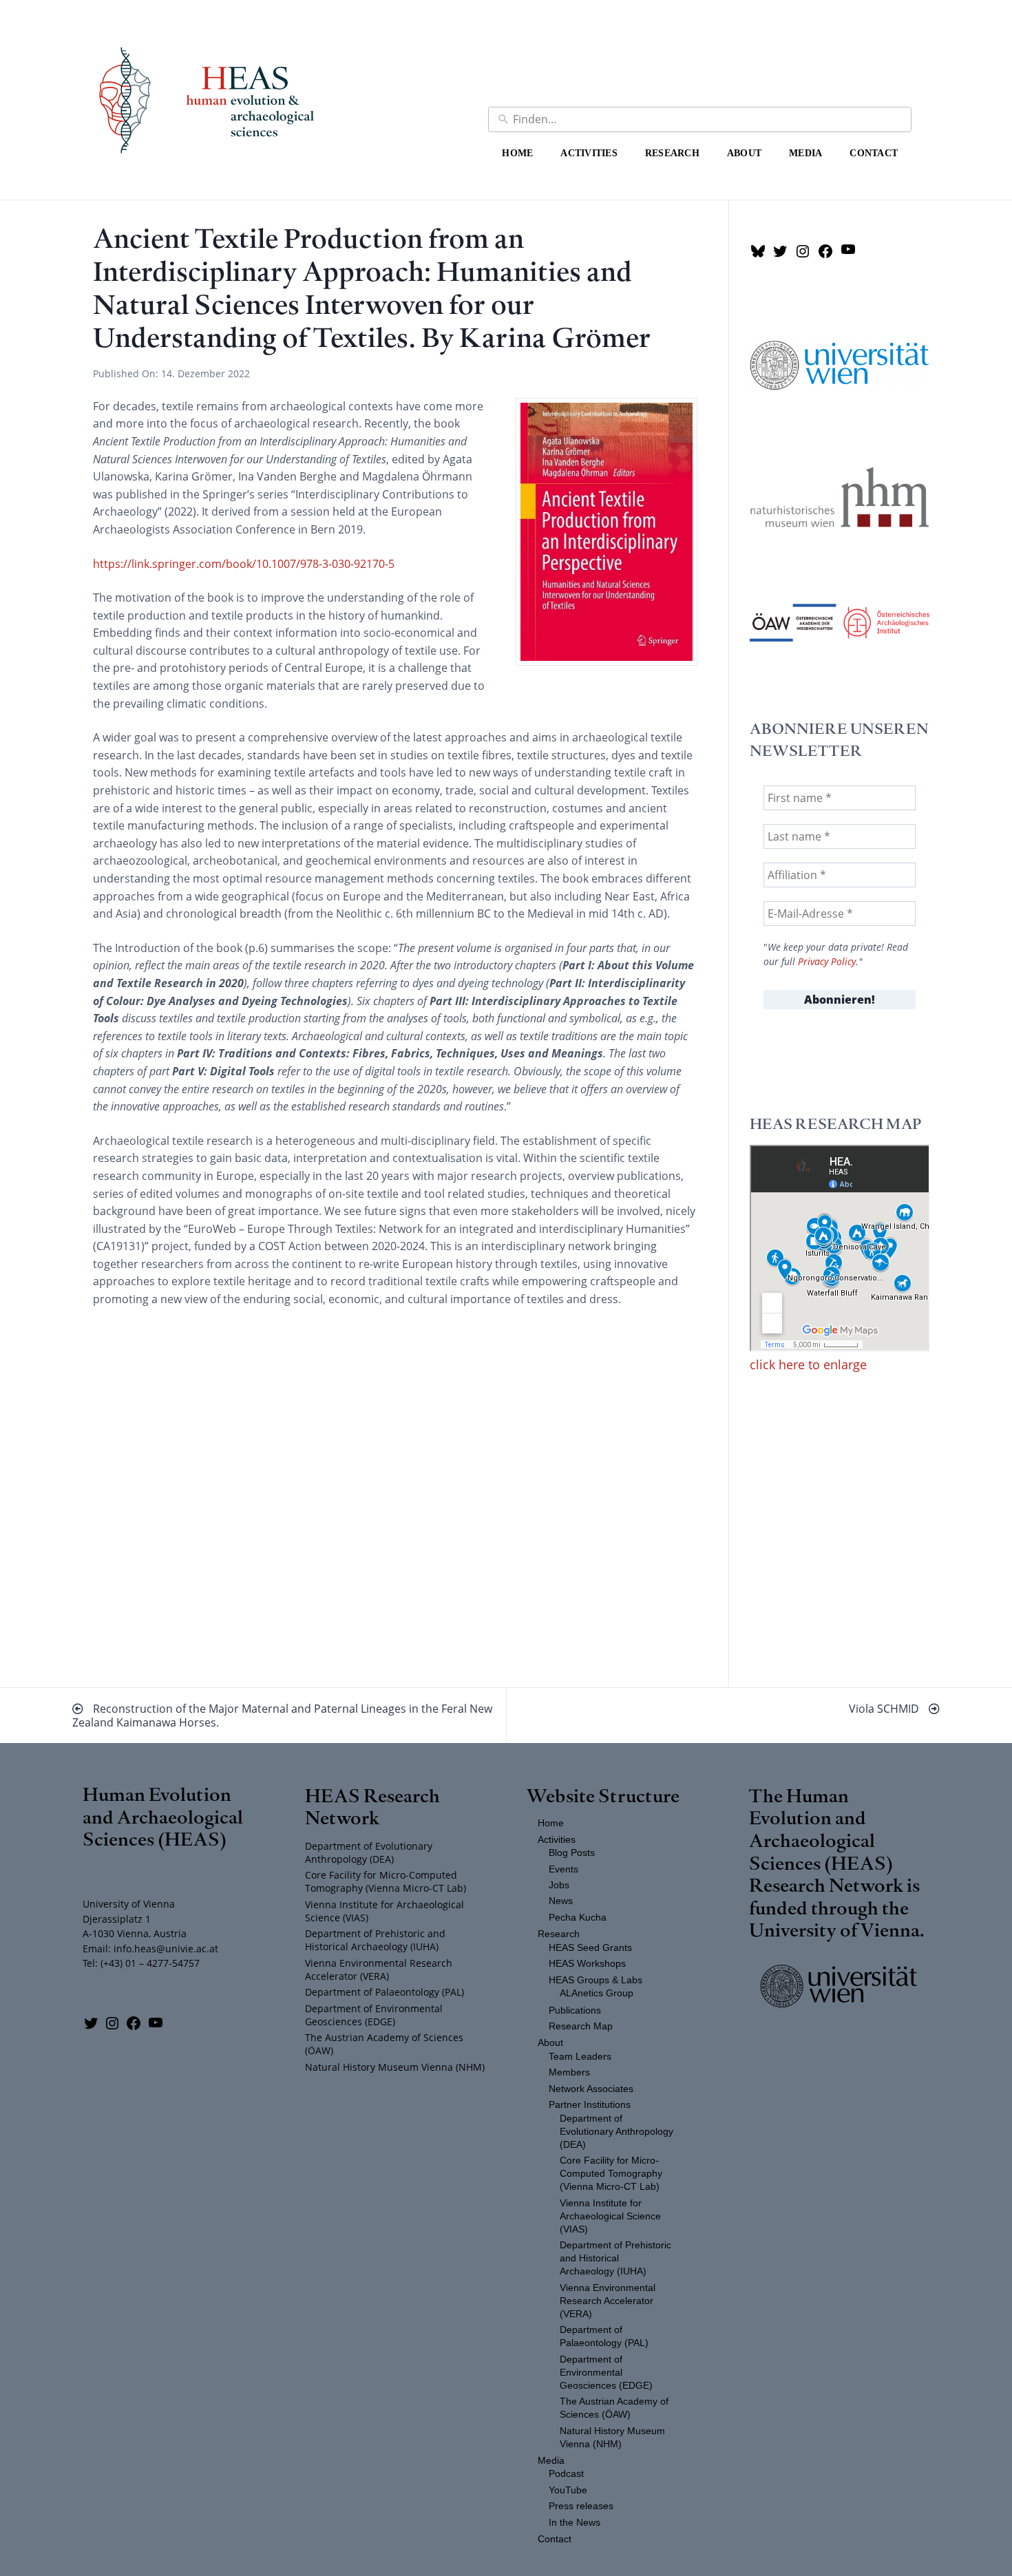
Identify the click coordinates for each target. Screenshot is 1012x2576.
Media (805, 153)
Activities (589, 153)
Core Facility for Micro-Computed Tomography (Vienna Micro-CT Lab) (386, 1881)
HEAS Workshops (587, 1964)
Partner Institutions (590, 2105)
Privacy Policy (827, 962)
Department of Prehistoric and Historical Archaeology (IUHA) (375, 1940)
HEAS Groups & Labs (595, 1980)
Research (672, 153)
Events (563, 1869)
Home (517, 153)
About (744, 153)
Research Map (581, 2026)
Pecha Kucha (578, 1918)
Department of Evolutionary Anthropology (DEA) (369, 1852)
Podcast (566, 2474)
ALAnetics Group (597, 1993)
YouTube (568, 2490)
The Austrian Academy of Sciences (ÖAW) (384, 2044)
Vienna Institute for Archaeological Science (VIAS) (384, 1911)
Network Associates (591, 2089)
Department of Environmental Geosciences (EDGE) (374, 2015)
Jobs (559, 1885)
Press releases (581, 2506)
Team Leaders (580, 2057)
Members (569, 2072)
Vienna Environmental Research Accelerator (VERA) (379, 1970)
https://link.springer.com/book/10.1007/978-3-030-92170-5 (244, 564)
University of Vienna (834, 1929)
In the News (574, 2523)
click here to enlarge (808, 1364)
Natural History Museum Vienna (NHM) (395, 2067)
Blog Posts (572, 1853)
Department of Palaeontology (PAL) (384, 1992)
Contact (874, 153)
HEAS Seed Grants (590, 1948)
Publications (575, 2010)
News (561, 1901)
